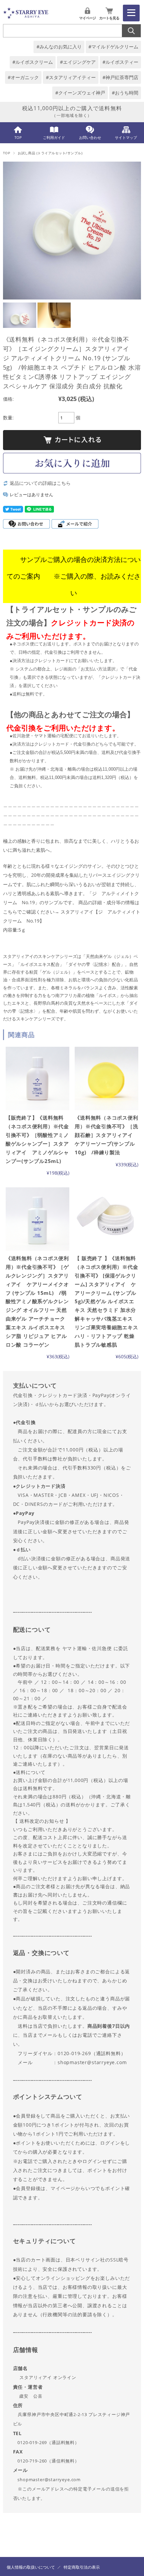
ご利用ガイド (54, 137)
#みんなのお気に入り (59, 47)
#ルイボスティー (120, 62)
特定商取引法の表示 (82, 2567)
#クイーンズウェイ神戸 (80, 93)
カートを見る (109, 18)
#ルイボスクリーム (33, 62)
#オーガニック (23, 77)
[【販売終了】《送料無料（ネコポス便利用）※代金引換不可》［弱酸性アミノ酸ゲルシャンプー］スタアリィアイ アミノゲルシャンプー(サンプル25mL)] (38, 1078)
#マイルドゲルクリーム (113, 47)
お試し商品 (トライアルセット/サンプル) (50, 153)
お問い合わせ (90, 137)
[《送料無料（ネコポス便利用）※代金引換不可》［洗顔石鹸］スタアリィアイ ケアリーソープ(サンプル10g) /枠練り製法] (106, 1078)
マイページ (87, 18)
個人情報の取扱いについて (31, 2567)
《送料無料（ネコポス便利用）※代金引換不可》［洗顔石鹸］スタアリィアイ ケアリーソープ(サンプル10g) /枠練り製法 (106, 1135)
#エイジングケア (78, 62)
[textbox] (72, 1942)
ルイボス (29, 964)
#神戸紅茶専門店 (120, 77)
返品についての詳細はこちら (40, 483)
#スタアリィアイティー (71, 77)
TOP (18, 137)
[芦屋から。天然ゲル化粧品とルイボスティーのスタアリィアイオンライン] (26, 17)
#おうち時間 (125, 93)
